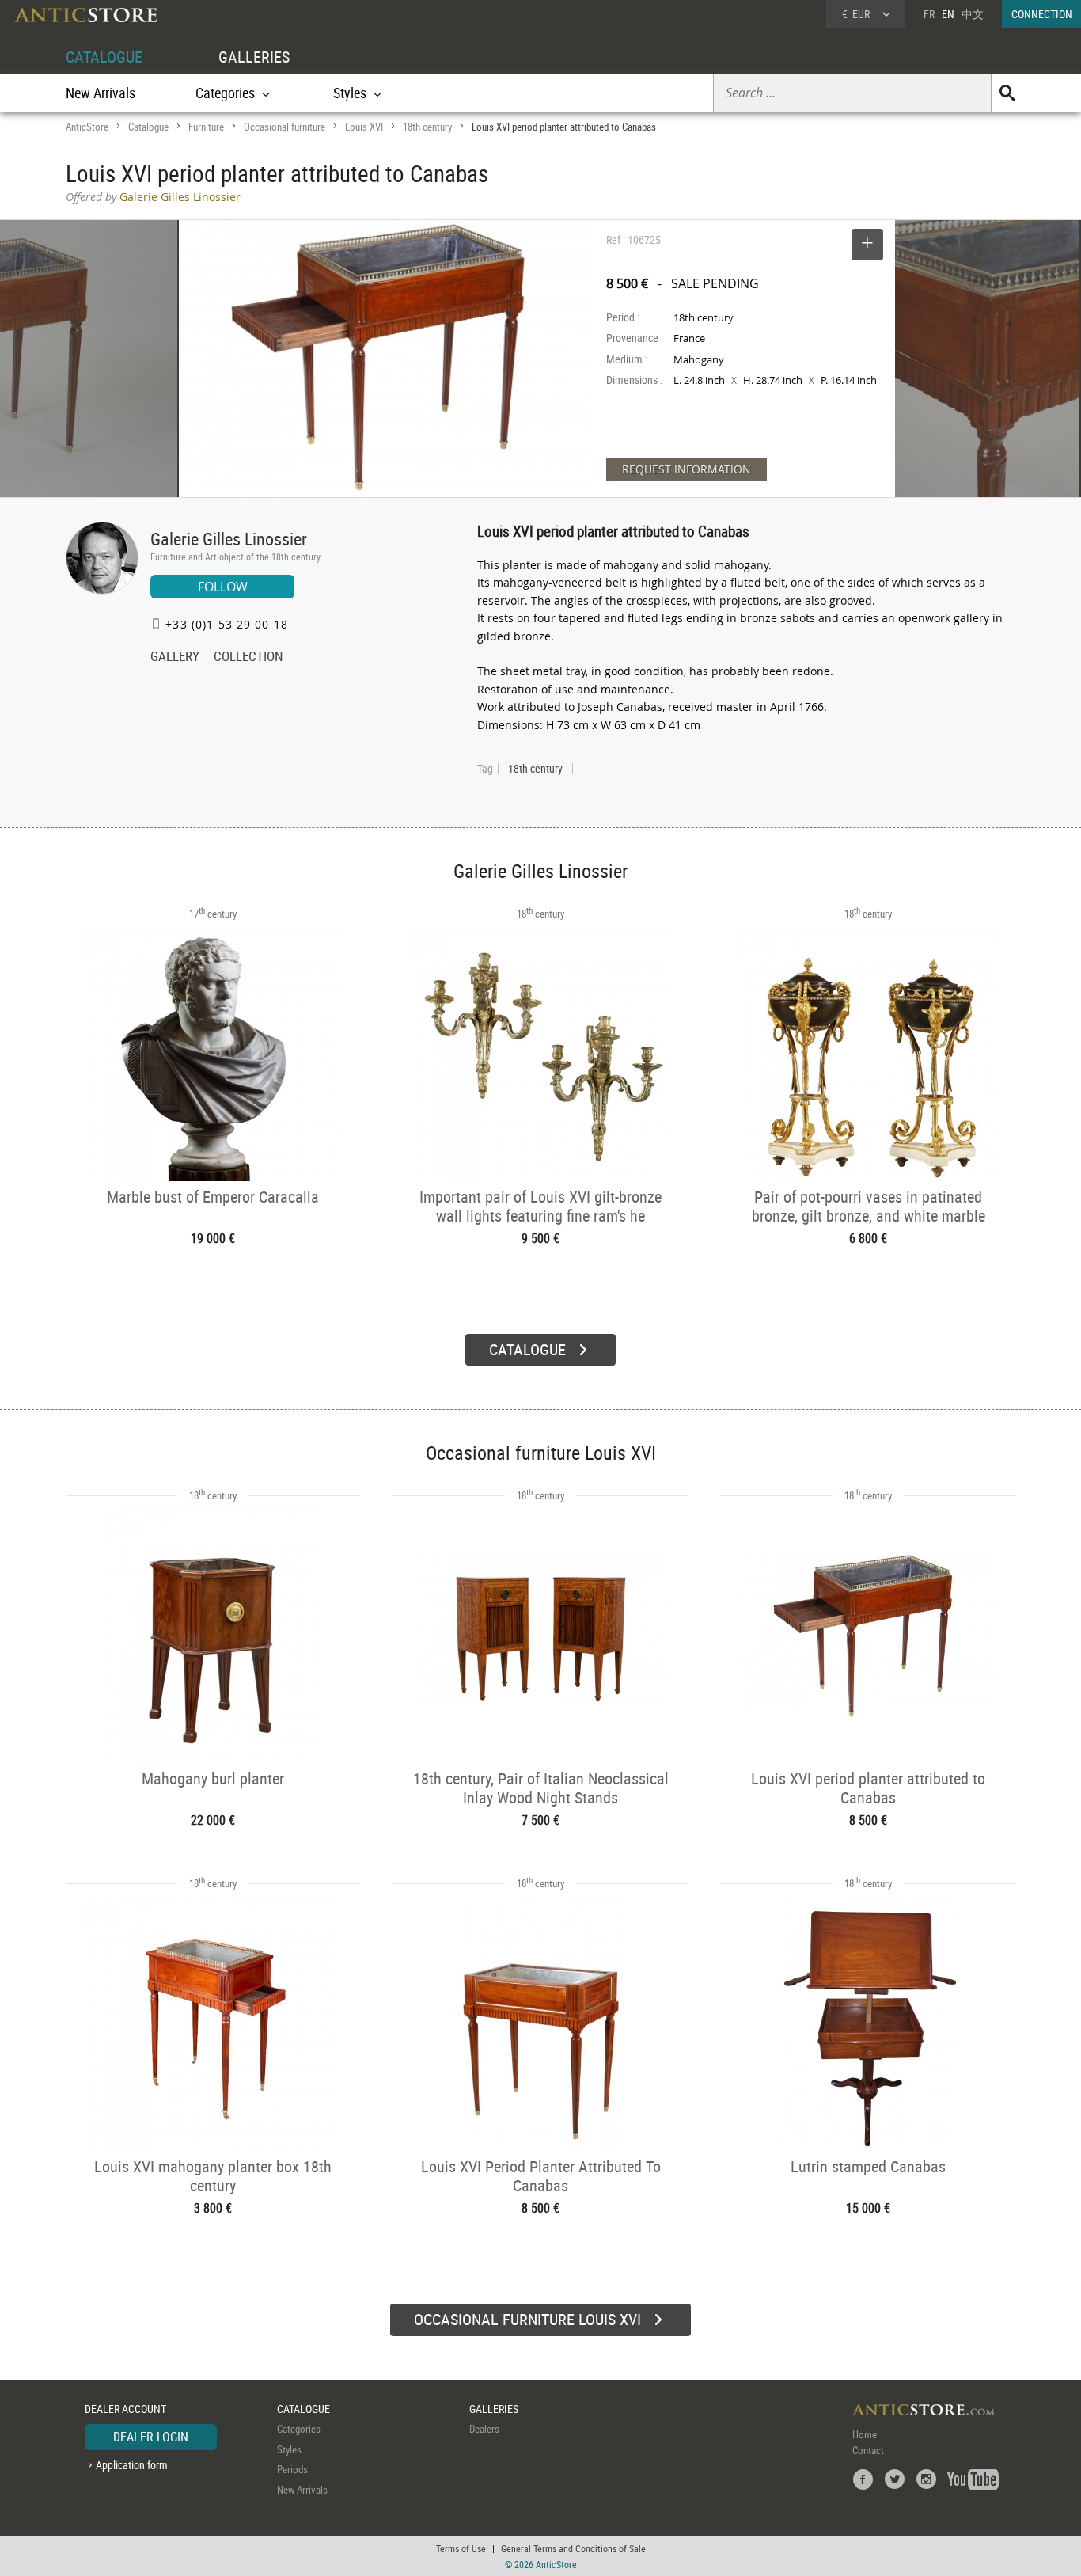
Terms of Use (461, 2548)
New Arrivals (101, 93)
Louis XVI (364, 127)
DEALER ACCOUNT (125, 2409)
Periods (292, 2469)
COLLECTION (248, 658)
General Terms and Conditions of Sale (573, 2548)
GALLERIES (254, 57)
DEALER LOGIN (151, 2437)
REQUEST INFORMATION (687, 469)
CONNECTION (1042, 14)
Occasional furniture (284, 127)
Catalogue (148, 127)
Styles (289, 2449)
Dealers (484, 2429)
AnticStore (87, 127)
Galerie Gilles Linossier (229, 539)
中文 (973, 14)
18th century (427, 127)
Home (865, 2434)
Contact (868, 2450)
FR (929, 14)
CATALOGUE (104, 57)
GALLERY (175, 658)
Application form (132, 2465)
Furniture (206, 127)
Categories (299, 2429)
